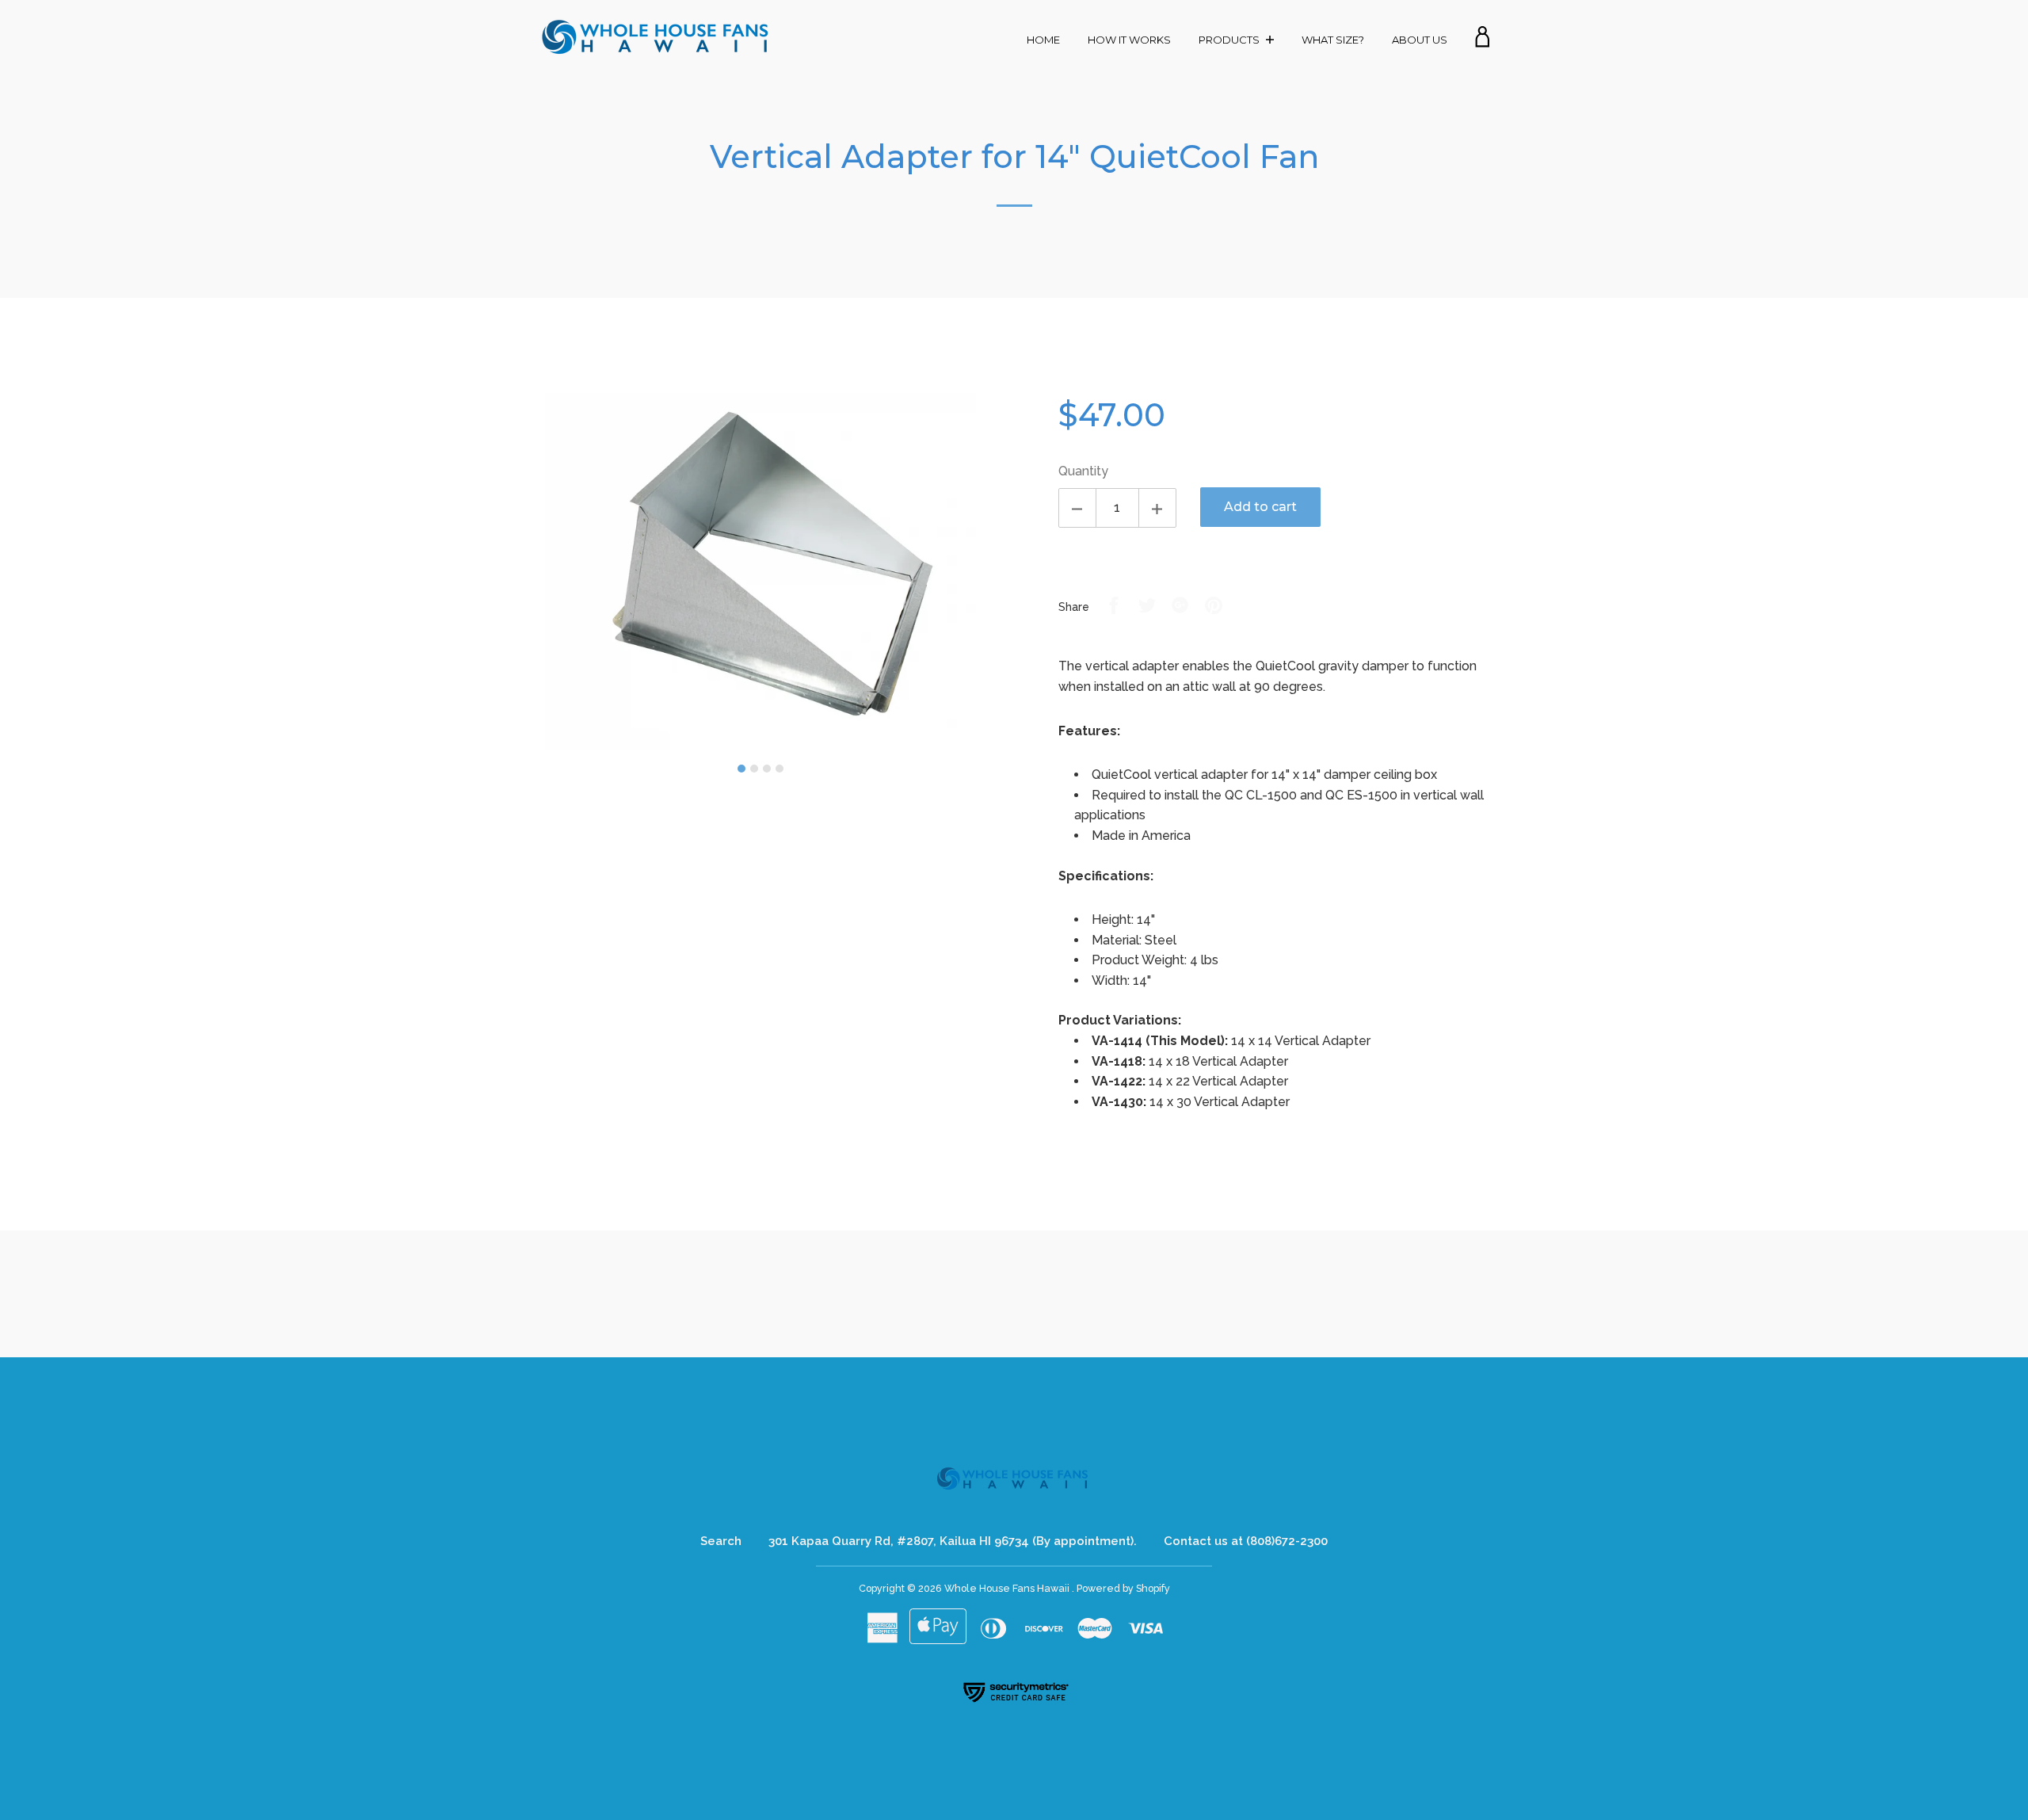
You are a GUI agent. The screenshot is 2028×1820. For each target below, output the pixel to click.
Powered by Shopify (1123, 1588)
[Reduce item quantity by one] (1077, 508)
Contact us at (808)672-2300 (1246, 1541)
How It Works (1129, 40)
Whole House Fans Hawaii (1008, 1588)
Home (1043, 40)
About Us (1420, 40)
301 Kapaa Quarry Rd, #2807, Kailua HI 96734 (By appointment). (953, 1541)
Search (721, 1541)
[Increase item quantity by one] (1157, 508)
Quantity (1083, 471)
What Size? (1333, 40)
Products (1230, 40)
